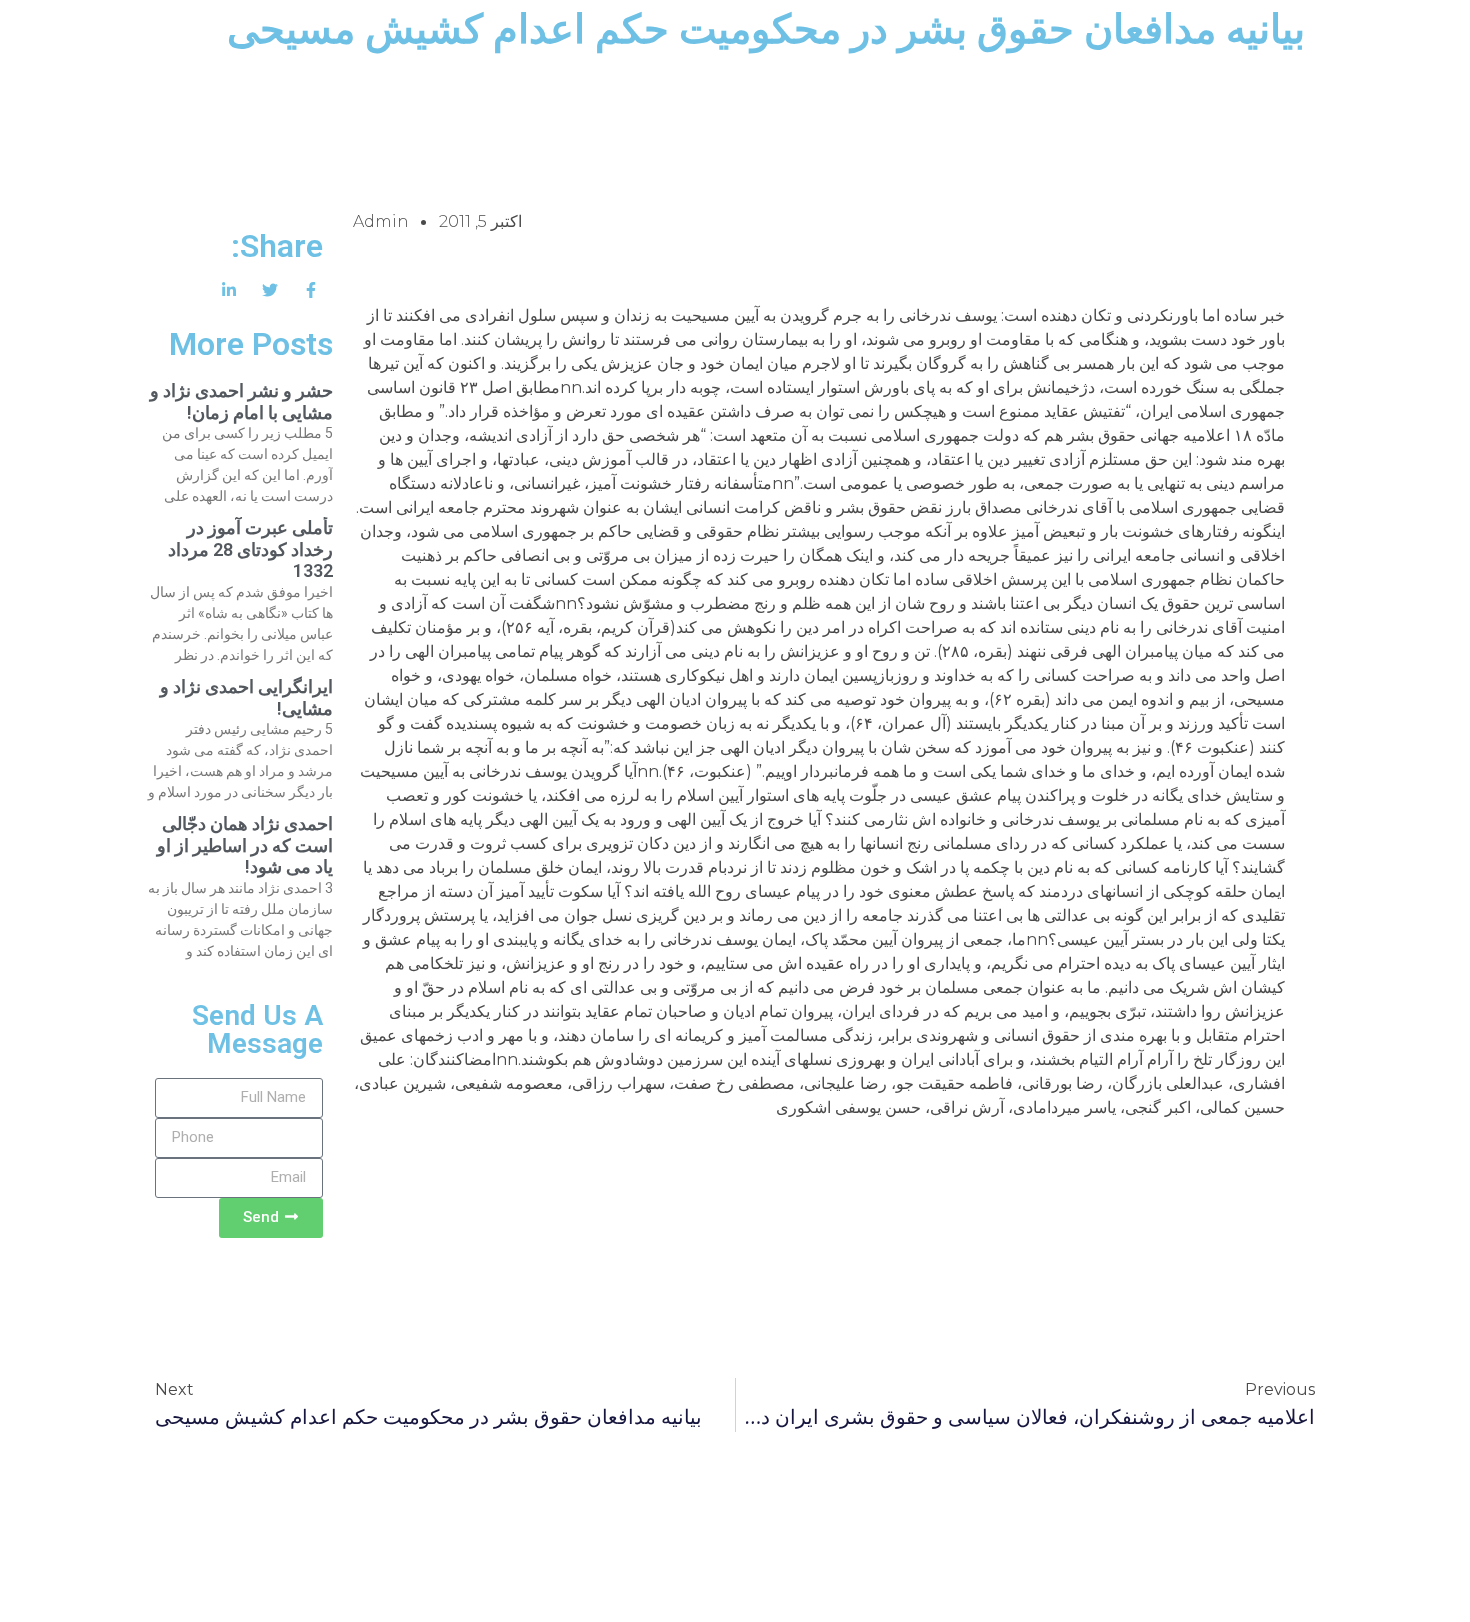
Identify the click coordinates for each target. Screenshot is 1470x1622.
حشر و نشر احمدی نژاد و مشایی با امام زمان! (241, 401)
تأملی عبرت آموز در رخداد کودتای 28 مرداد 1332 (250, 549)
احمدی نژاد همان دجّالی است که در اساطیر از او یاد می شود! (245, 845)
